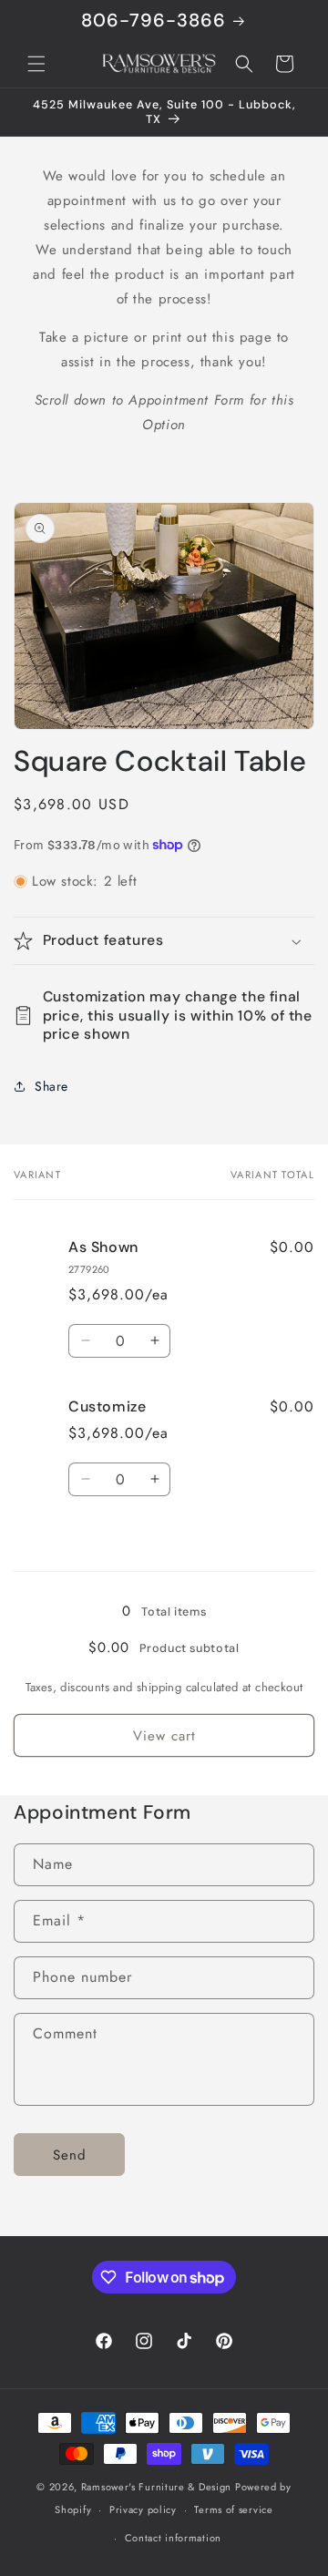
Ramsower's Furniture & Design (156, 2487)
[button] (36, 64)
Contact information (173, 2538)
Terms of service (233, 2509)
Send (70, 2155)
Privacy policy (143, 2509)
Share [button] (51, 1086)
